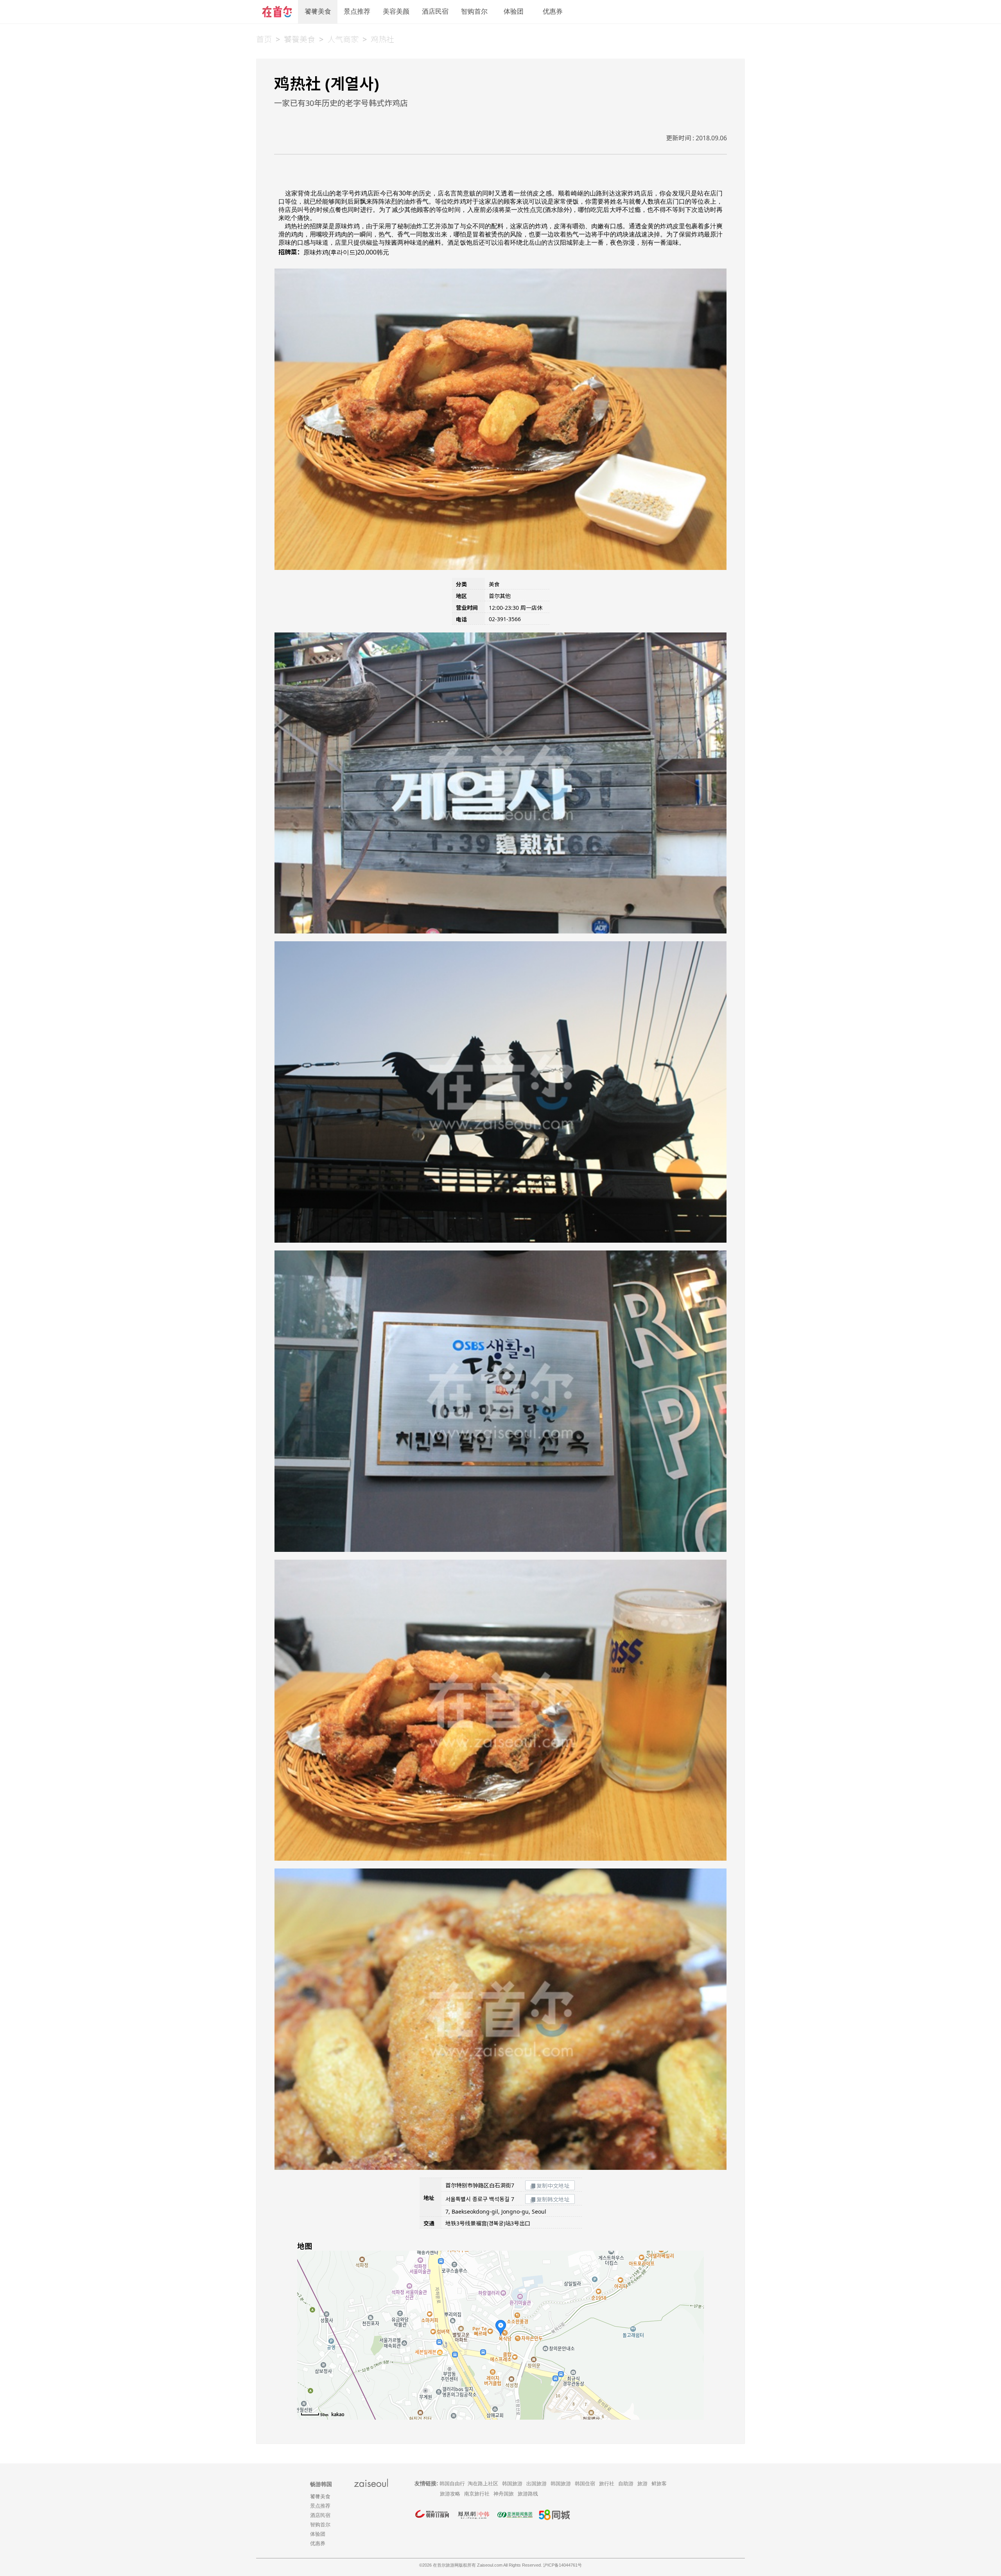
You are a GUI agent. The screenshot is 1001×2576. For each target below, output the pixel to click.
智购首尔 (474, 12)
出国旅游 (536, 2484)
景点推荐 (357, 12)
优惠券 (553, 12)
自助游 (626, 2484)
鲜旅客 (659, 2484)
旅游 (642, 2484)
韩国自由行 (452, 2484)
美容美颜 (396, 12)
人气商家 (343, 39)
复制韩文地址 (553, 2199)
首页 (264, 39)
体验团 (514, 12)
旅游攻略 (450, 2494)
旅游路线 (528, 2494)
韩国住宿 (585, 2484)
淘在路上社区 (483, 2484)
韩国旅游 (512, 2484)
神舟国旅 (504, 2494)
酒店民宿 (435, 12)
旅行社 (607, 2484)
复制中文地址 (553, 2186)
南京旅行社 (477, 2494)
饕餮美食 (318, 12)
